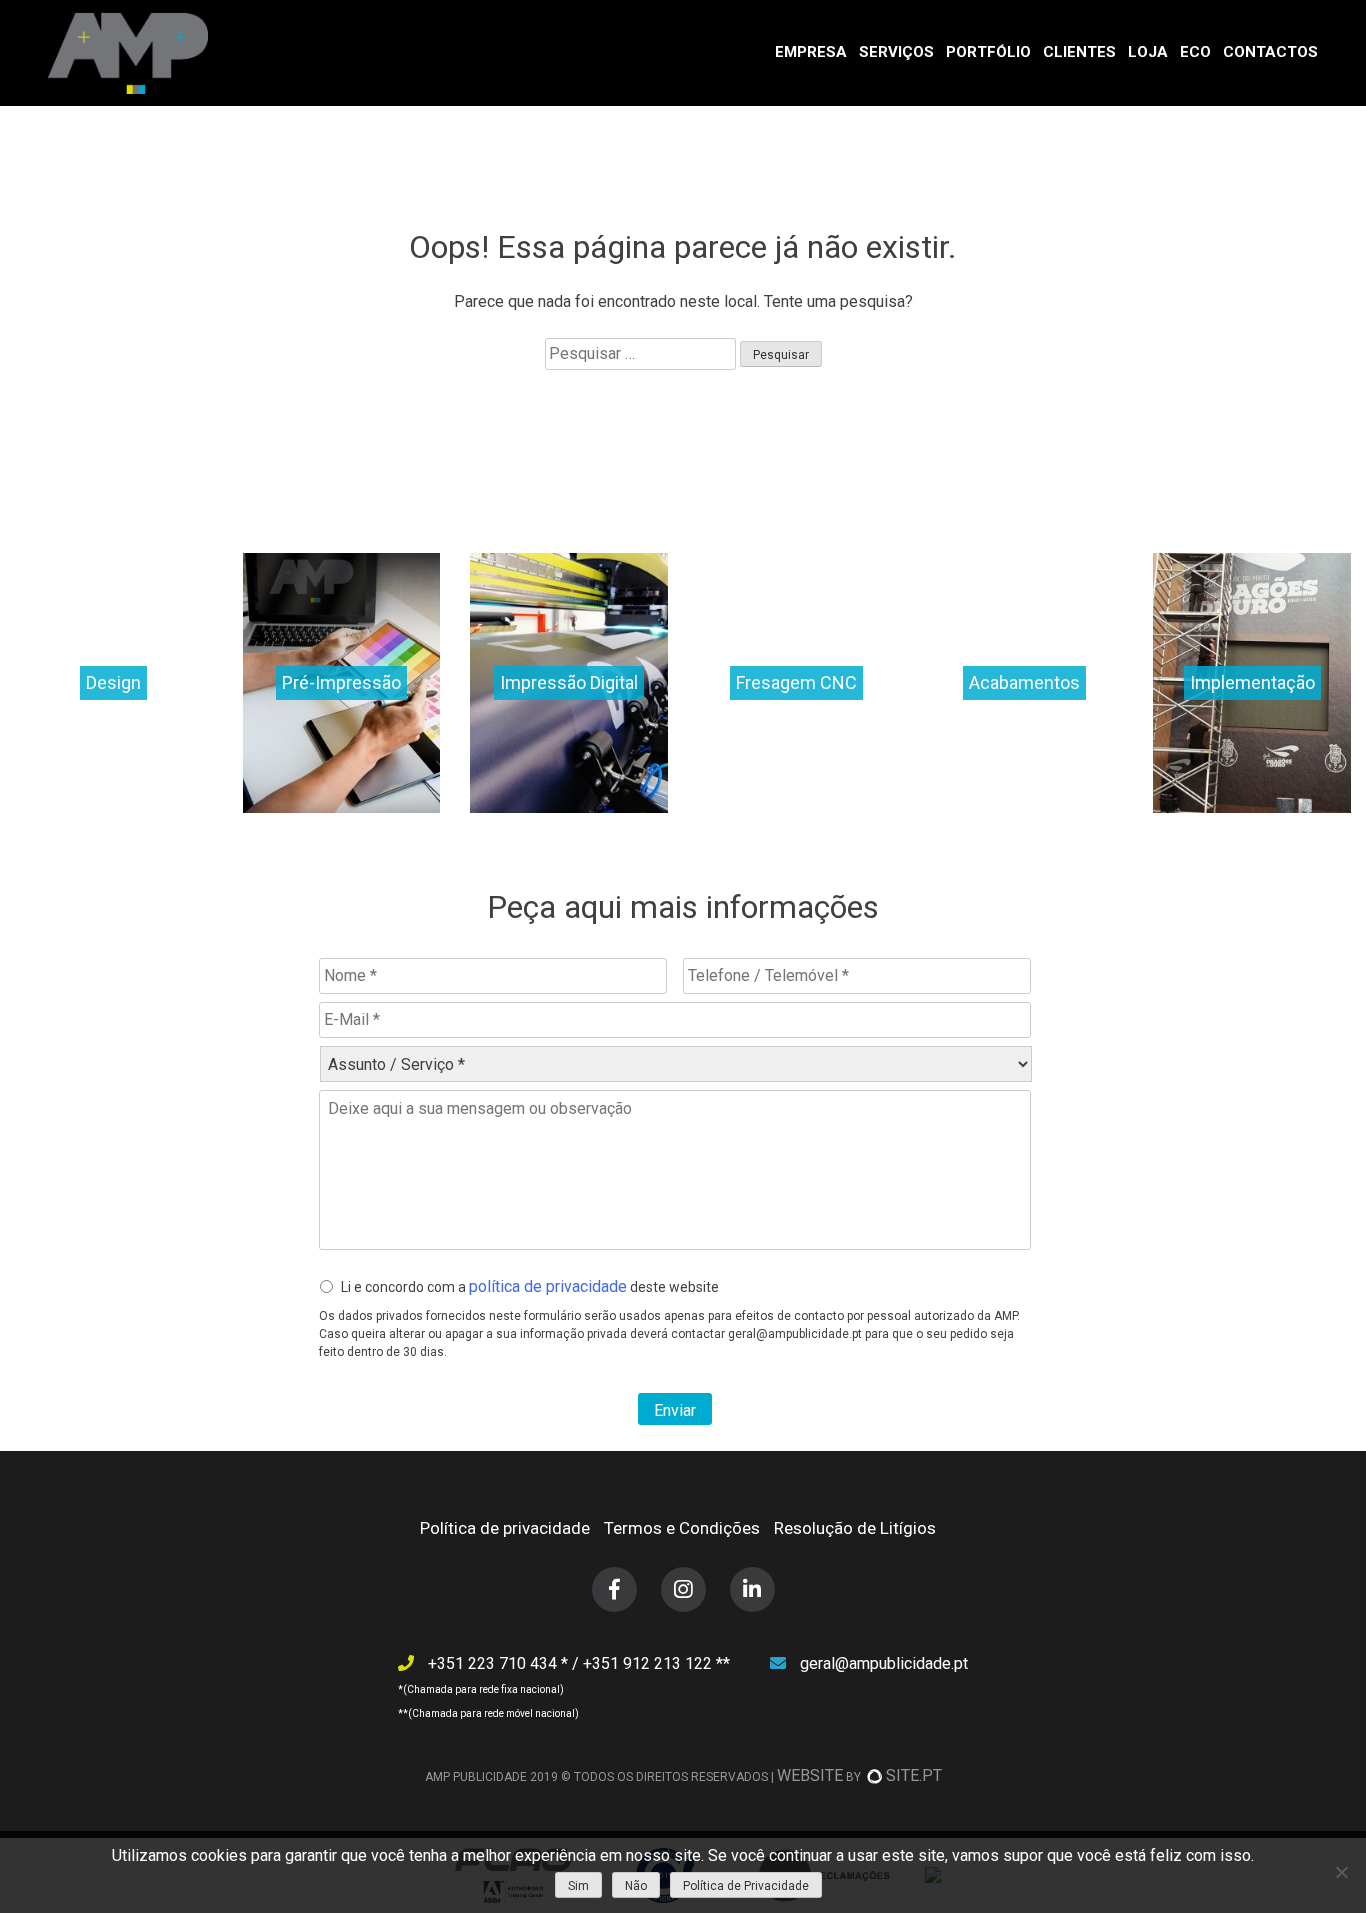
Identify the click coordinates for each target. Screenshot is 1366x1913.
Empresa (811, 52)
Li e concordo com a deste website (530, 1286)
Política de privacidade (505, 1528)
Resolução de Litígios (855, 1528)
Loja (1148, 52)
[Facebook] (614, 1589)
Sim (578, 1886)
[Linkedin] (752, 1589)
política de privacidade (548, 1286)
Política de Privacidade (746, 1886)
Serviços (896, 52)
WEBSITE (810, 1775)
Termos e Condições (682, 1528)
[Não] (1341, 1872)
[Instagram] (683, 1589)
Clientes (1079, 52)
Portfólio (988, 52)
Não (636, 1886)
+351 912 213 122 (649, 1663)
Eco (1195, 52)
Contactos (1270, 52)
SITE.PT (914, 1775)
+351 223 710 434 (494, 1663)
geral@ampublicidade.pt (884, 1663)
